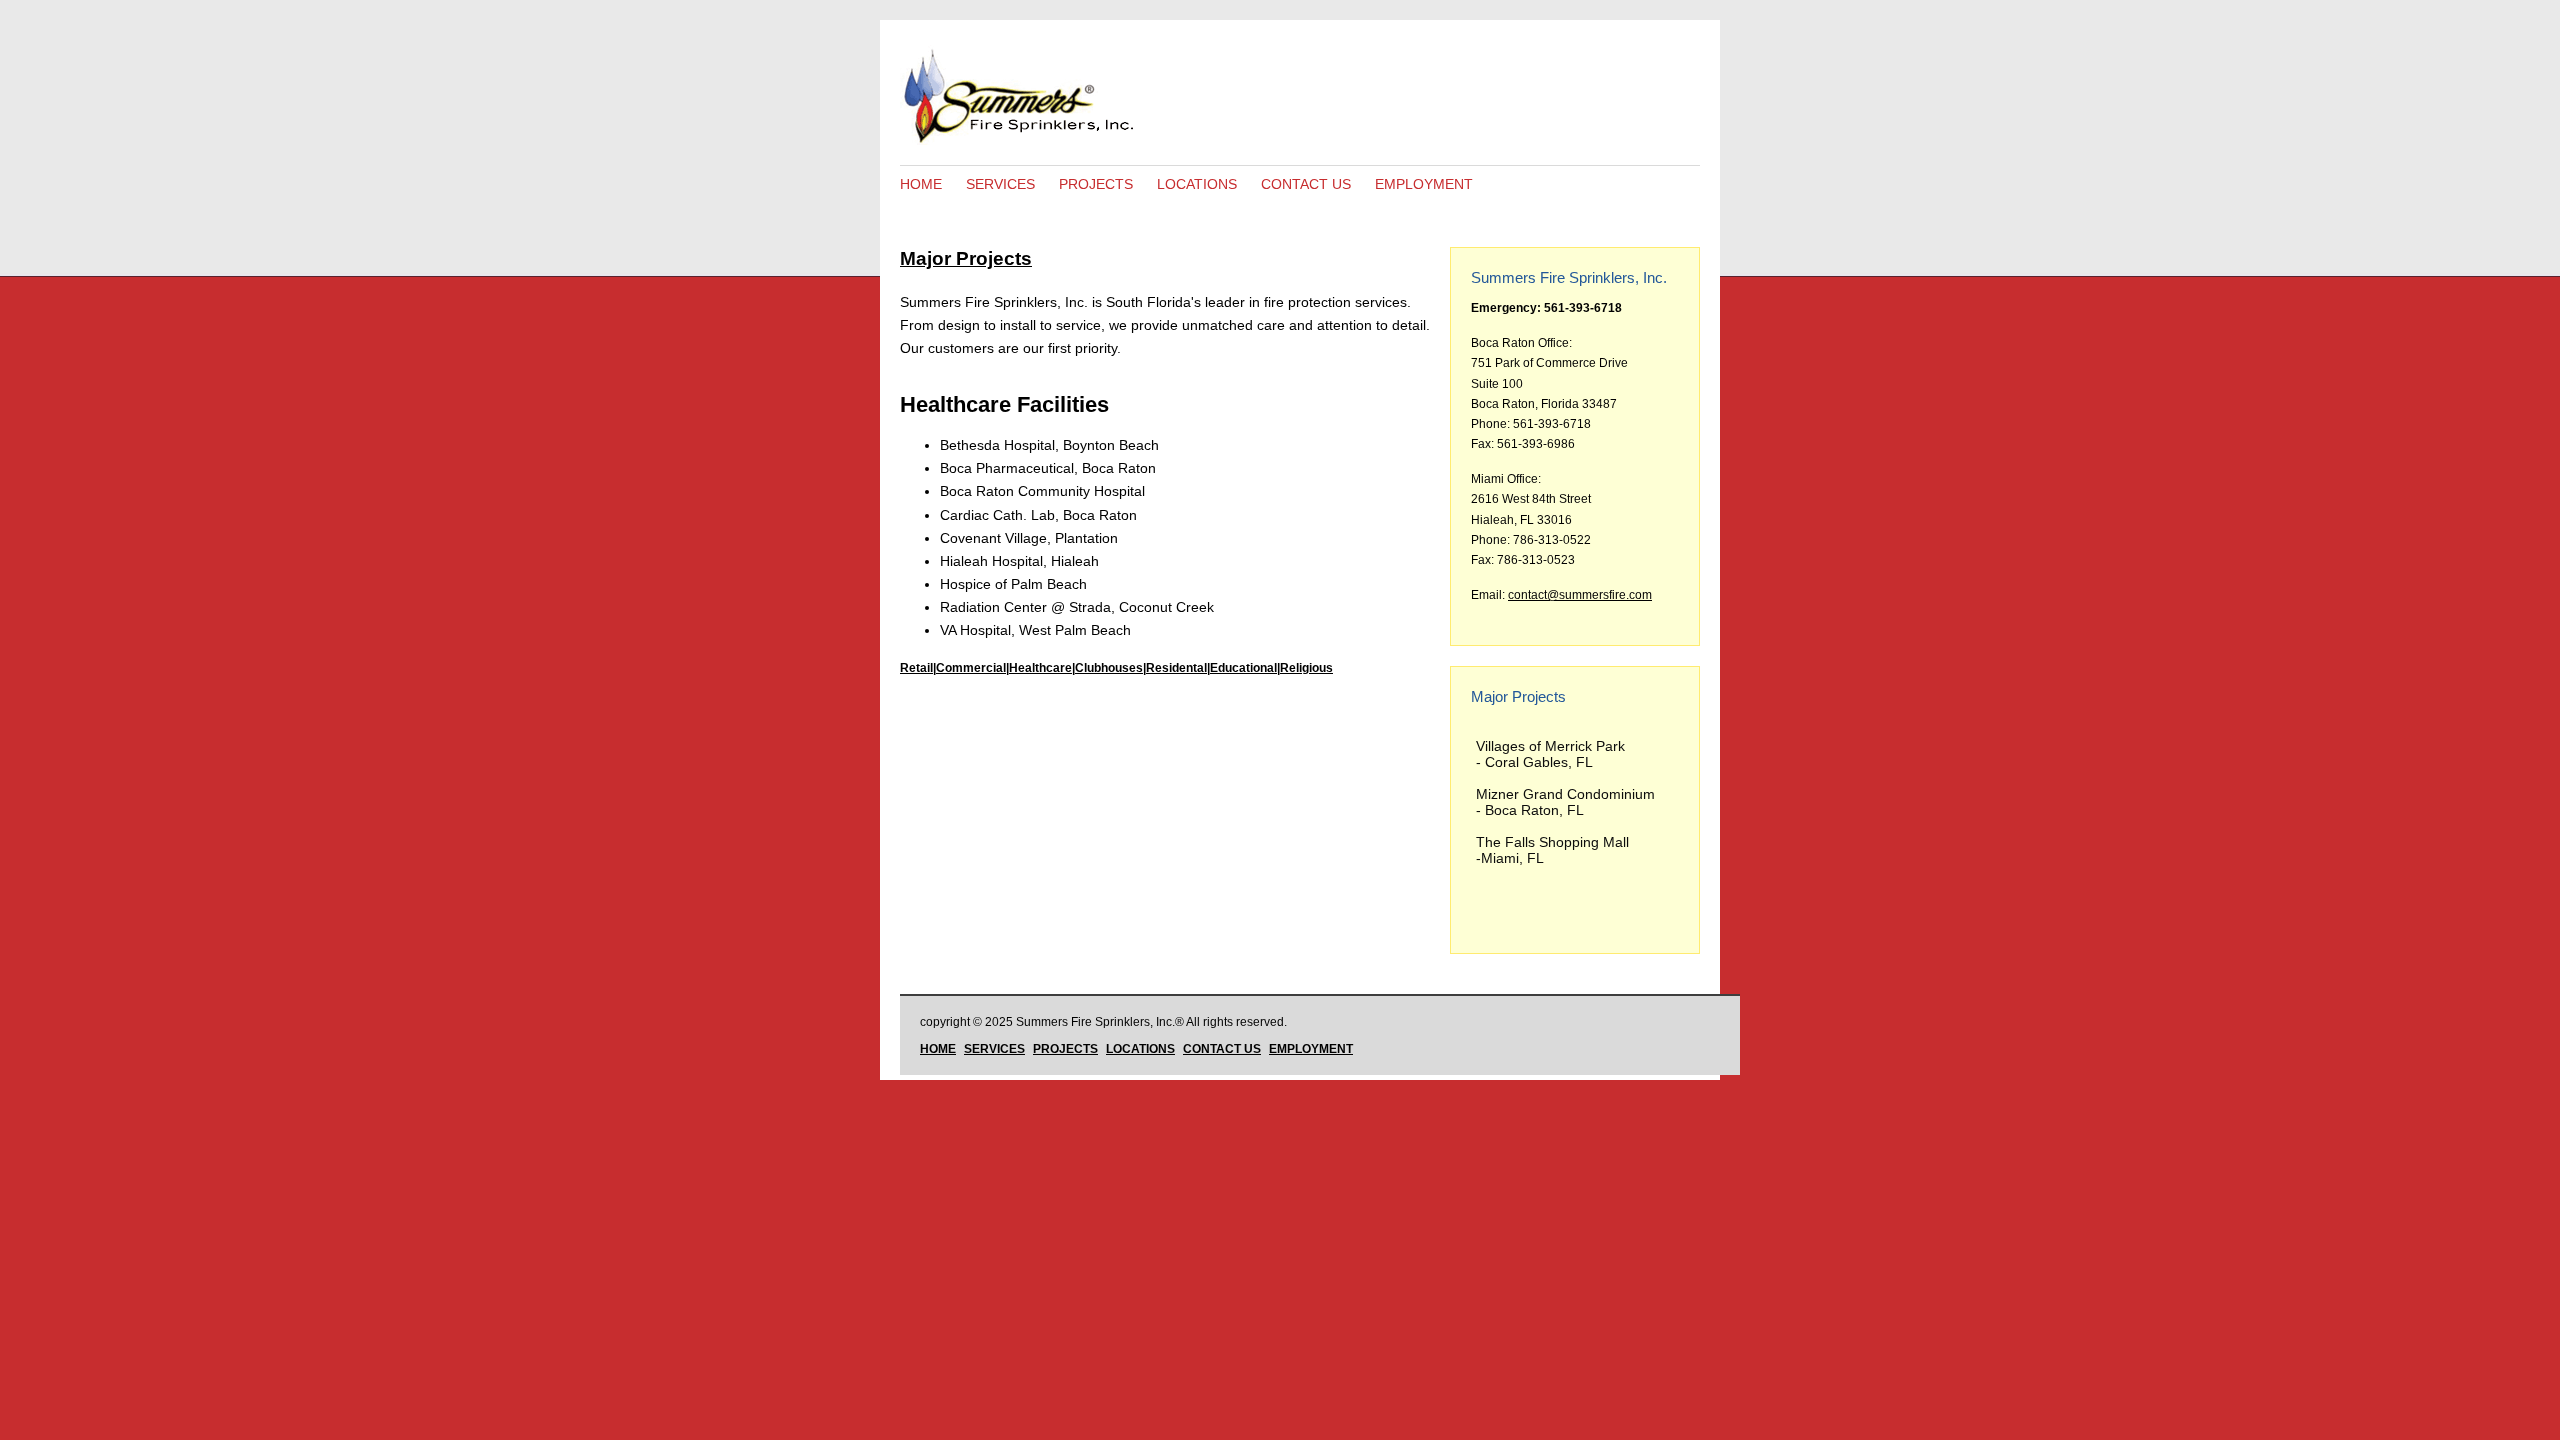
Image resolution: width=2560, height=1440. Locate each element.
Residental (1176, 668)
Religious (1306, 668)
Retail (916, 668)
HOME (921, 184)
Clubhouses (1109, 668)
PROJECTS (1096, 184)
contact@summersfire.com (1580, 595)
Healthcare (1040, 668)
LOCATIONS (1197, 184)
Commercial (971, 668)
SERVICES (1000, 184)
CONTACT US (1306, 184)
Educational (1243, 668)
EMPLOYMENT (1424, 184)
